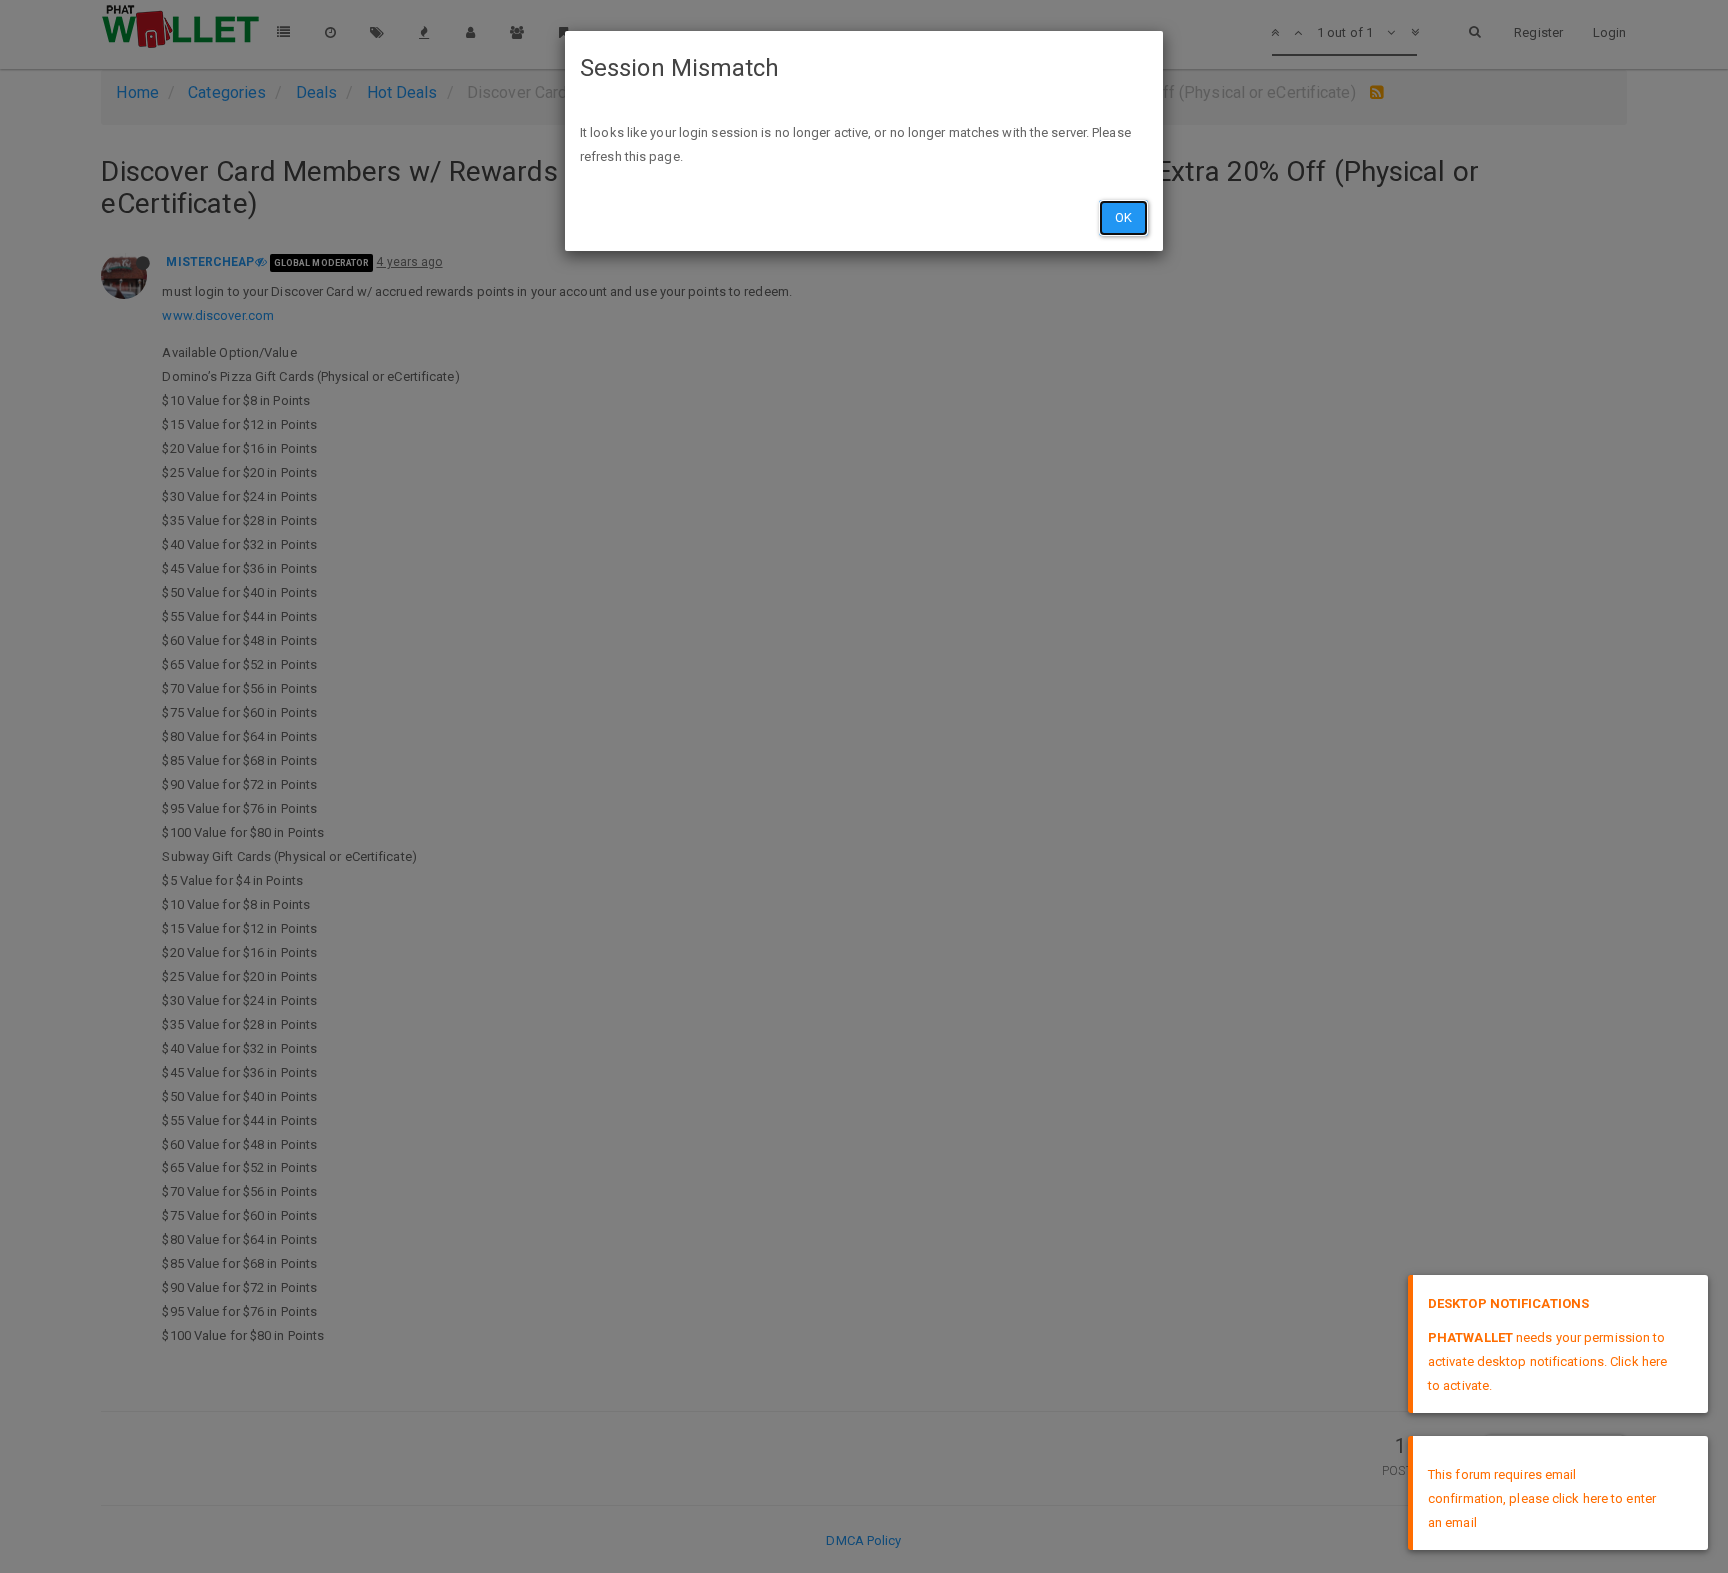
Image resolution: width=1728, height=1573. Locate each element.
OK (1123, 217)
